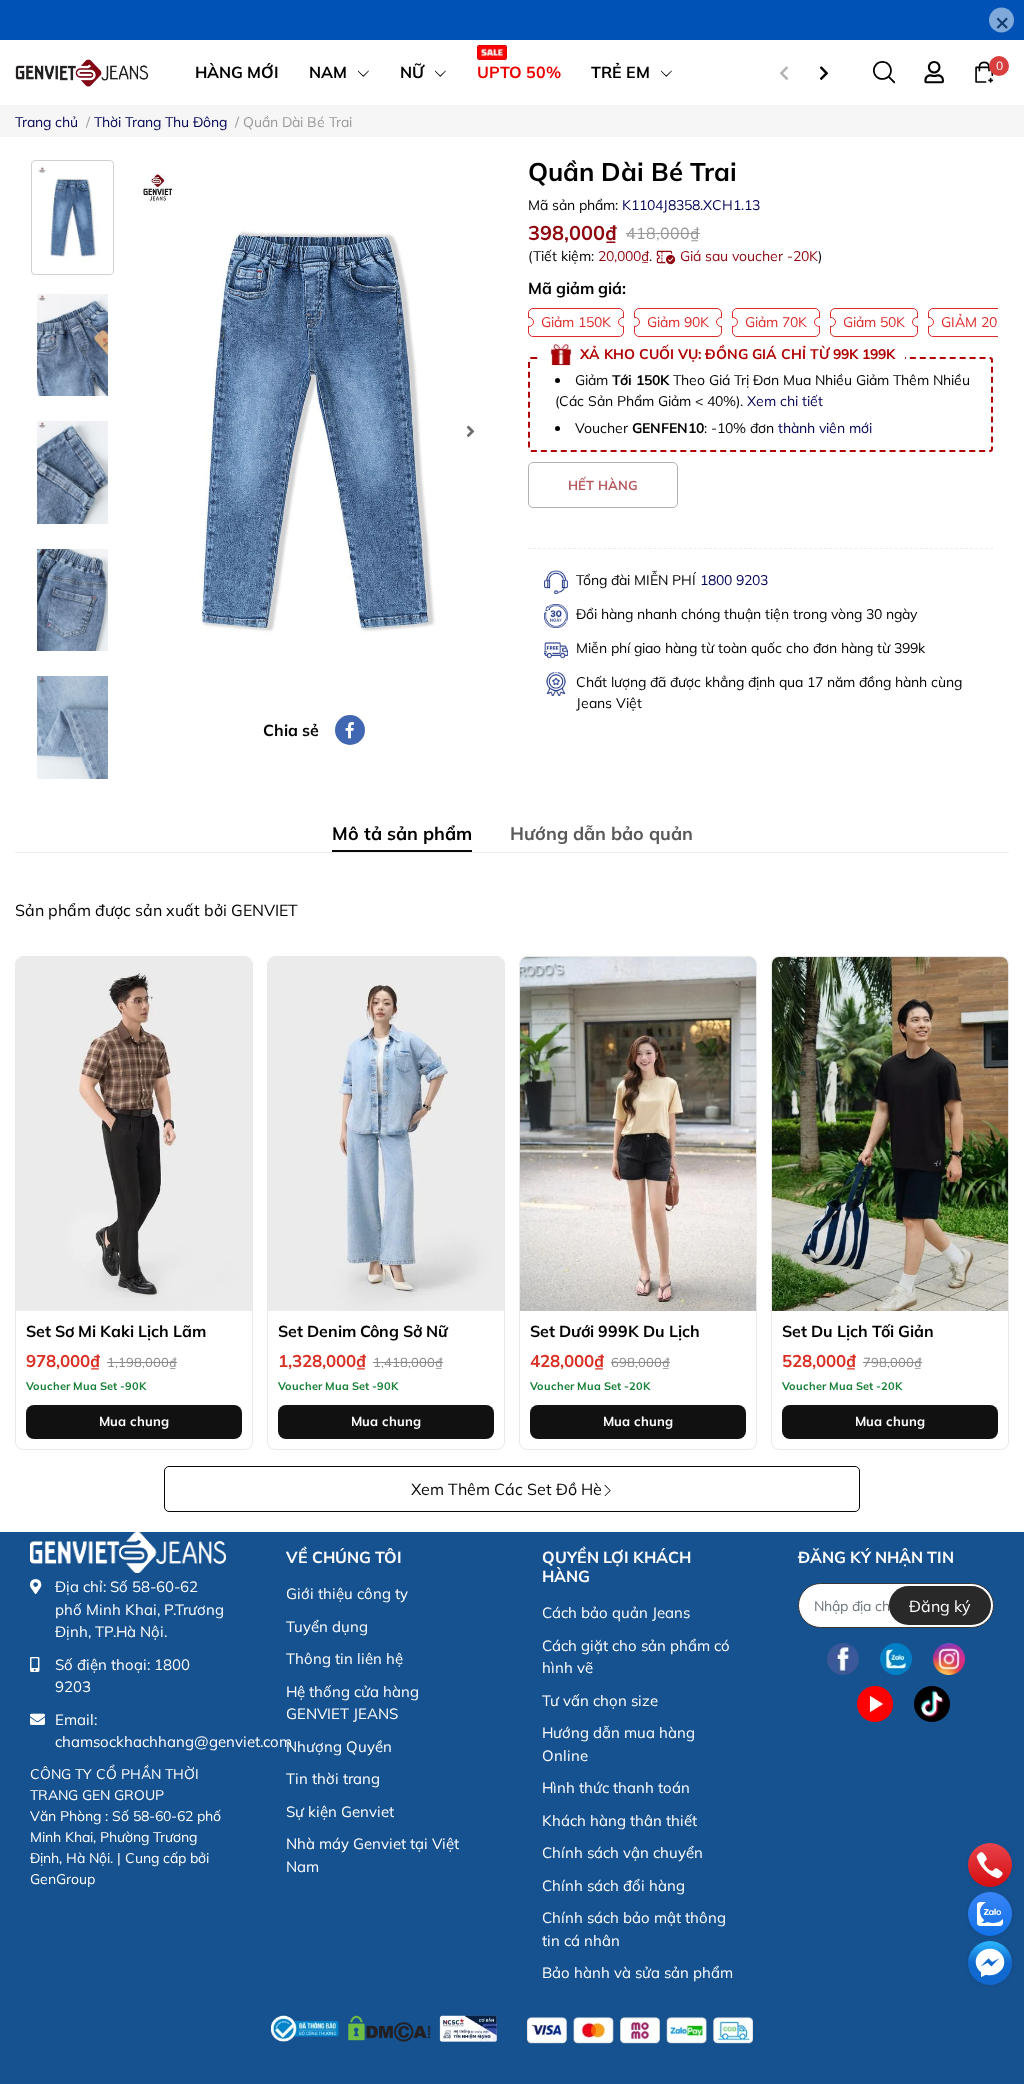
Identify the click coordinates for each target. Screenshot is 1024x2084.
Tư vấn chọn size (600, 1700)
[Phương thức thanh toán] (640, 2030)
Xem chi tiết (785, 401)
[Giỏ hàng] (984, 71)
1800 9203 (734, 580)
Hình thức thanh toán (616, 1787)
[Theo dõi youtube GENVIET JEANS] (875, 1703)
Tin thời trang (333, 1778)
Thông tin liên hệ (344, 1658)
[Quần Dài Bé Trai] (313, 431)
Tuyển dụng (327, 1626)
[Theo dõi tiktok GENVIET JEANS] (932, 1703)
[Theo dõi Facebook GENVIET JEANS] (843, 1658)
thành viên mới (825, 428)
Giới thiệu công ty (347, 1593)
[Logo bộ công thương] (384, 2025)
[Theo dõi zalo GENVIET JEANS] (896, 1658)
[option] (313, 431)
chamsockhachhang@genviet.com (173, 1741)
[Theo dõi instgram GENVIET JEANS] (949, 1658)
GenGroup (62, 1879)
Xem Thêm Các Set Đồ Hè (506, 1489)
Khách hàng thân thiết (619, 1820)
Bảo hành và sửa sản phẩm (637, 1972)
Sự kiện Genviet (340, 1811)
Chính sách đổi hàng (613, 1885)
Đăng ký (940, 1606)
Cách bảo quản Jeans (616, 1612)
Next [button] (470, 431)
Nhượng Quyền (339, 1746)
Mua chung (134, 1421)
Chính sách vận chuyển (622, 1852)
